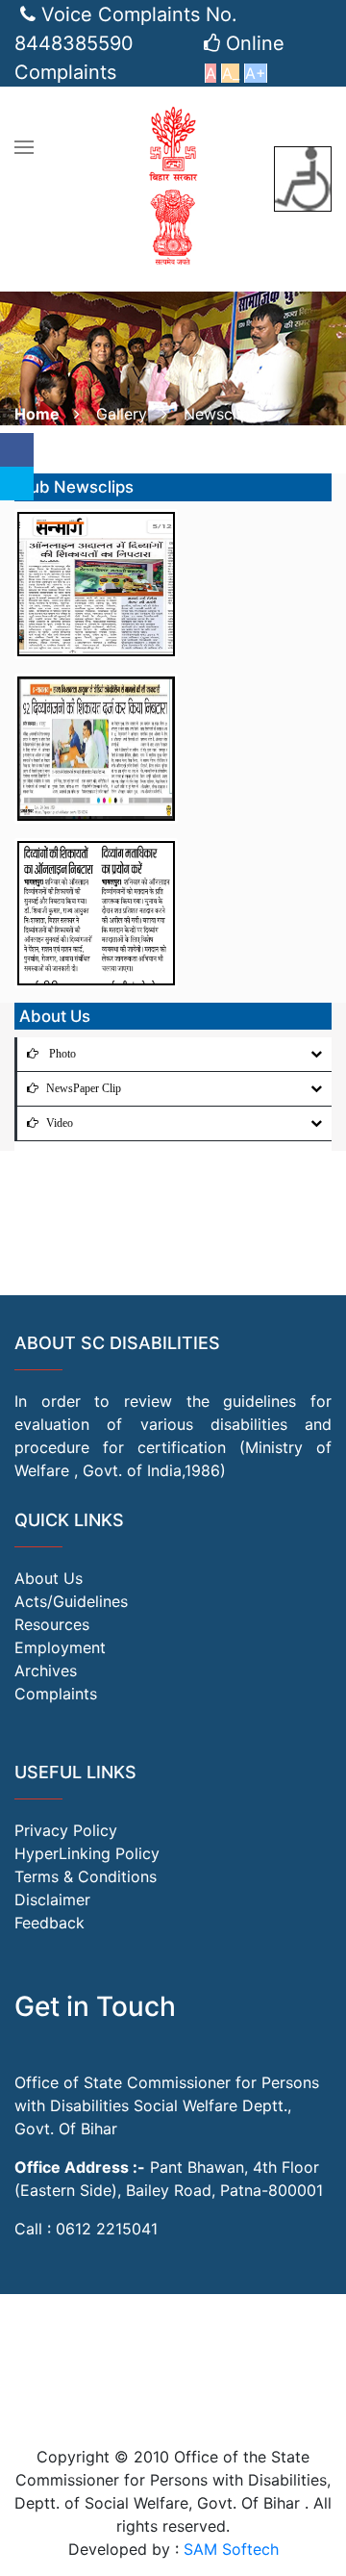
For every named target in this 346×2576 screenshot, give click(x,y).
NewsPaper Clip (84, 1088)
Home (37, 414)
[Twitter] (17, 484)
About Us (49, 1578)
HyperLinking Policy (87, 1853)
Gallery (122, 414)
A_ (231, 73)
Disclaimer (52, 1900)
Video (60, 1123)
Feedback (49, 1923)
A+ (256, 73)
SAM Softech (231, 2549)
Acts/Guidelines (71, 1601)
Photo (61, 1054)
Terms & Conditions (86, 1876)
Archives (46, 1671)
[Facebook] (17, 450)
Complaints (56, 1694)
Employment (60, 1647)
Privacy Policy (66, 1830)
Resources (52, 1624)
